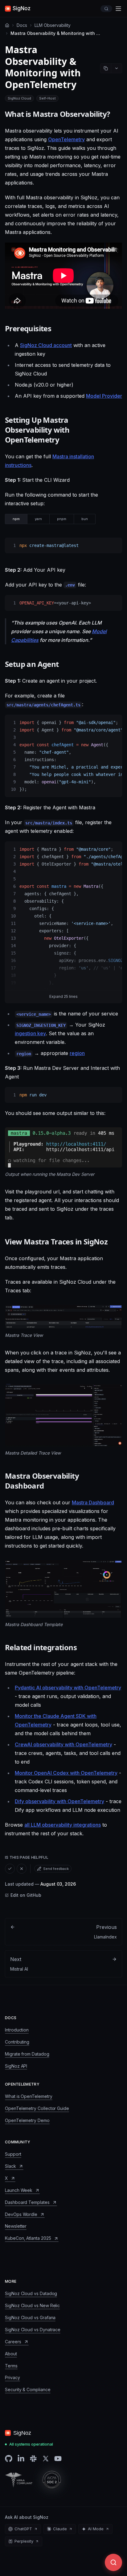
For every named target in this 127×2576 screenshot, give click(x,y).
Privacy (12, 2377)
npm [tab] (16, 519)
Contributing (17, 2042)
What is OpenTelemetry (29, 2096)
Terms (11, 2366)
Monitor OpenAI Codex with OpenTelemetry (66, 1773)
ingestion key (30, 1033)
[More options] (117, 68)
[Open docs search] (106, 9)
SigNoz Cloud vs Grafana (30, 2318)
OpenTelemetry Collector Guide (37, 2108)
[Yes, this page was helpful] (10, 1869)
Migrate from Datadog (27, 2054)
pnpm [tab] (62, 519)
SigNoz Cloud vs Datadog (31, 2293)
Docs (22, 25)
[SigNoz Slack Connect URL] (33, 2459)
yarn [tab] (38, 519)
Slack (10, 2166)
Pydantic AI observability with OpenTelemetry (68, 1688)
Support (13, 2154)
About (11, 2354)
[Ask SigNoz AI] (113, 2562)
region (77, 1053)
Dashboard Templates (27, 2202)
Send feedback (56, 1869)
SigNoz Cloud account (46, 345)
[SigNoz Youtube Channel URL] (58, 2459)
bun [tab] (85, 519)
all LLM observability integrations (63, 1825)
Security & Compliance (28, 2390)
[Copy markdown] (106, 68)
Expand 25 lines (63, 996)
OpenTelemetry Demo (27, 2120)
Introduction (17, 2030)
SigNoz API (16, 2066)
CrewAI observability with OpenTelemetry (63, 1744)
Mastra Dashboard (93, 1502)
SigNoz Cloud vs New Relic (32, 2305)
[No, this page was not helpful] (22, 1869)
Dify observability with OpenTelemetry (59, 1801)
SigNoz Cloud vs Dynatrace (33, 2330)
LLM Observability (53, 25)
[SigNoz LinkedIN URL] (21, 2459)
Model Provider (104, 396)
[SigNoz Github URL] (9, 2459)
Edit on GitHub (26, 1895)
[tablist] (50, 519)
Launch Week (19, 2190)
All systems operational (31, 2444)
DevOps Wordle (21, 2214)
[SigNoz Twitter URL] (46, 2459)
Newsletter (16, 2226)
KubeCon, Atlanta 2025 (28, 2238)
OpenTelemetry (66, 139)
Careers (13, 2342)
